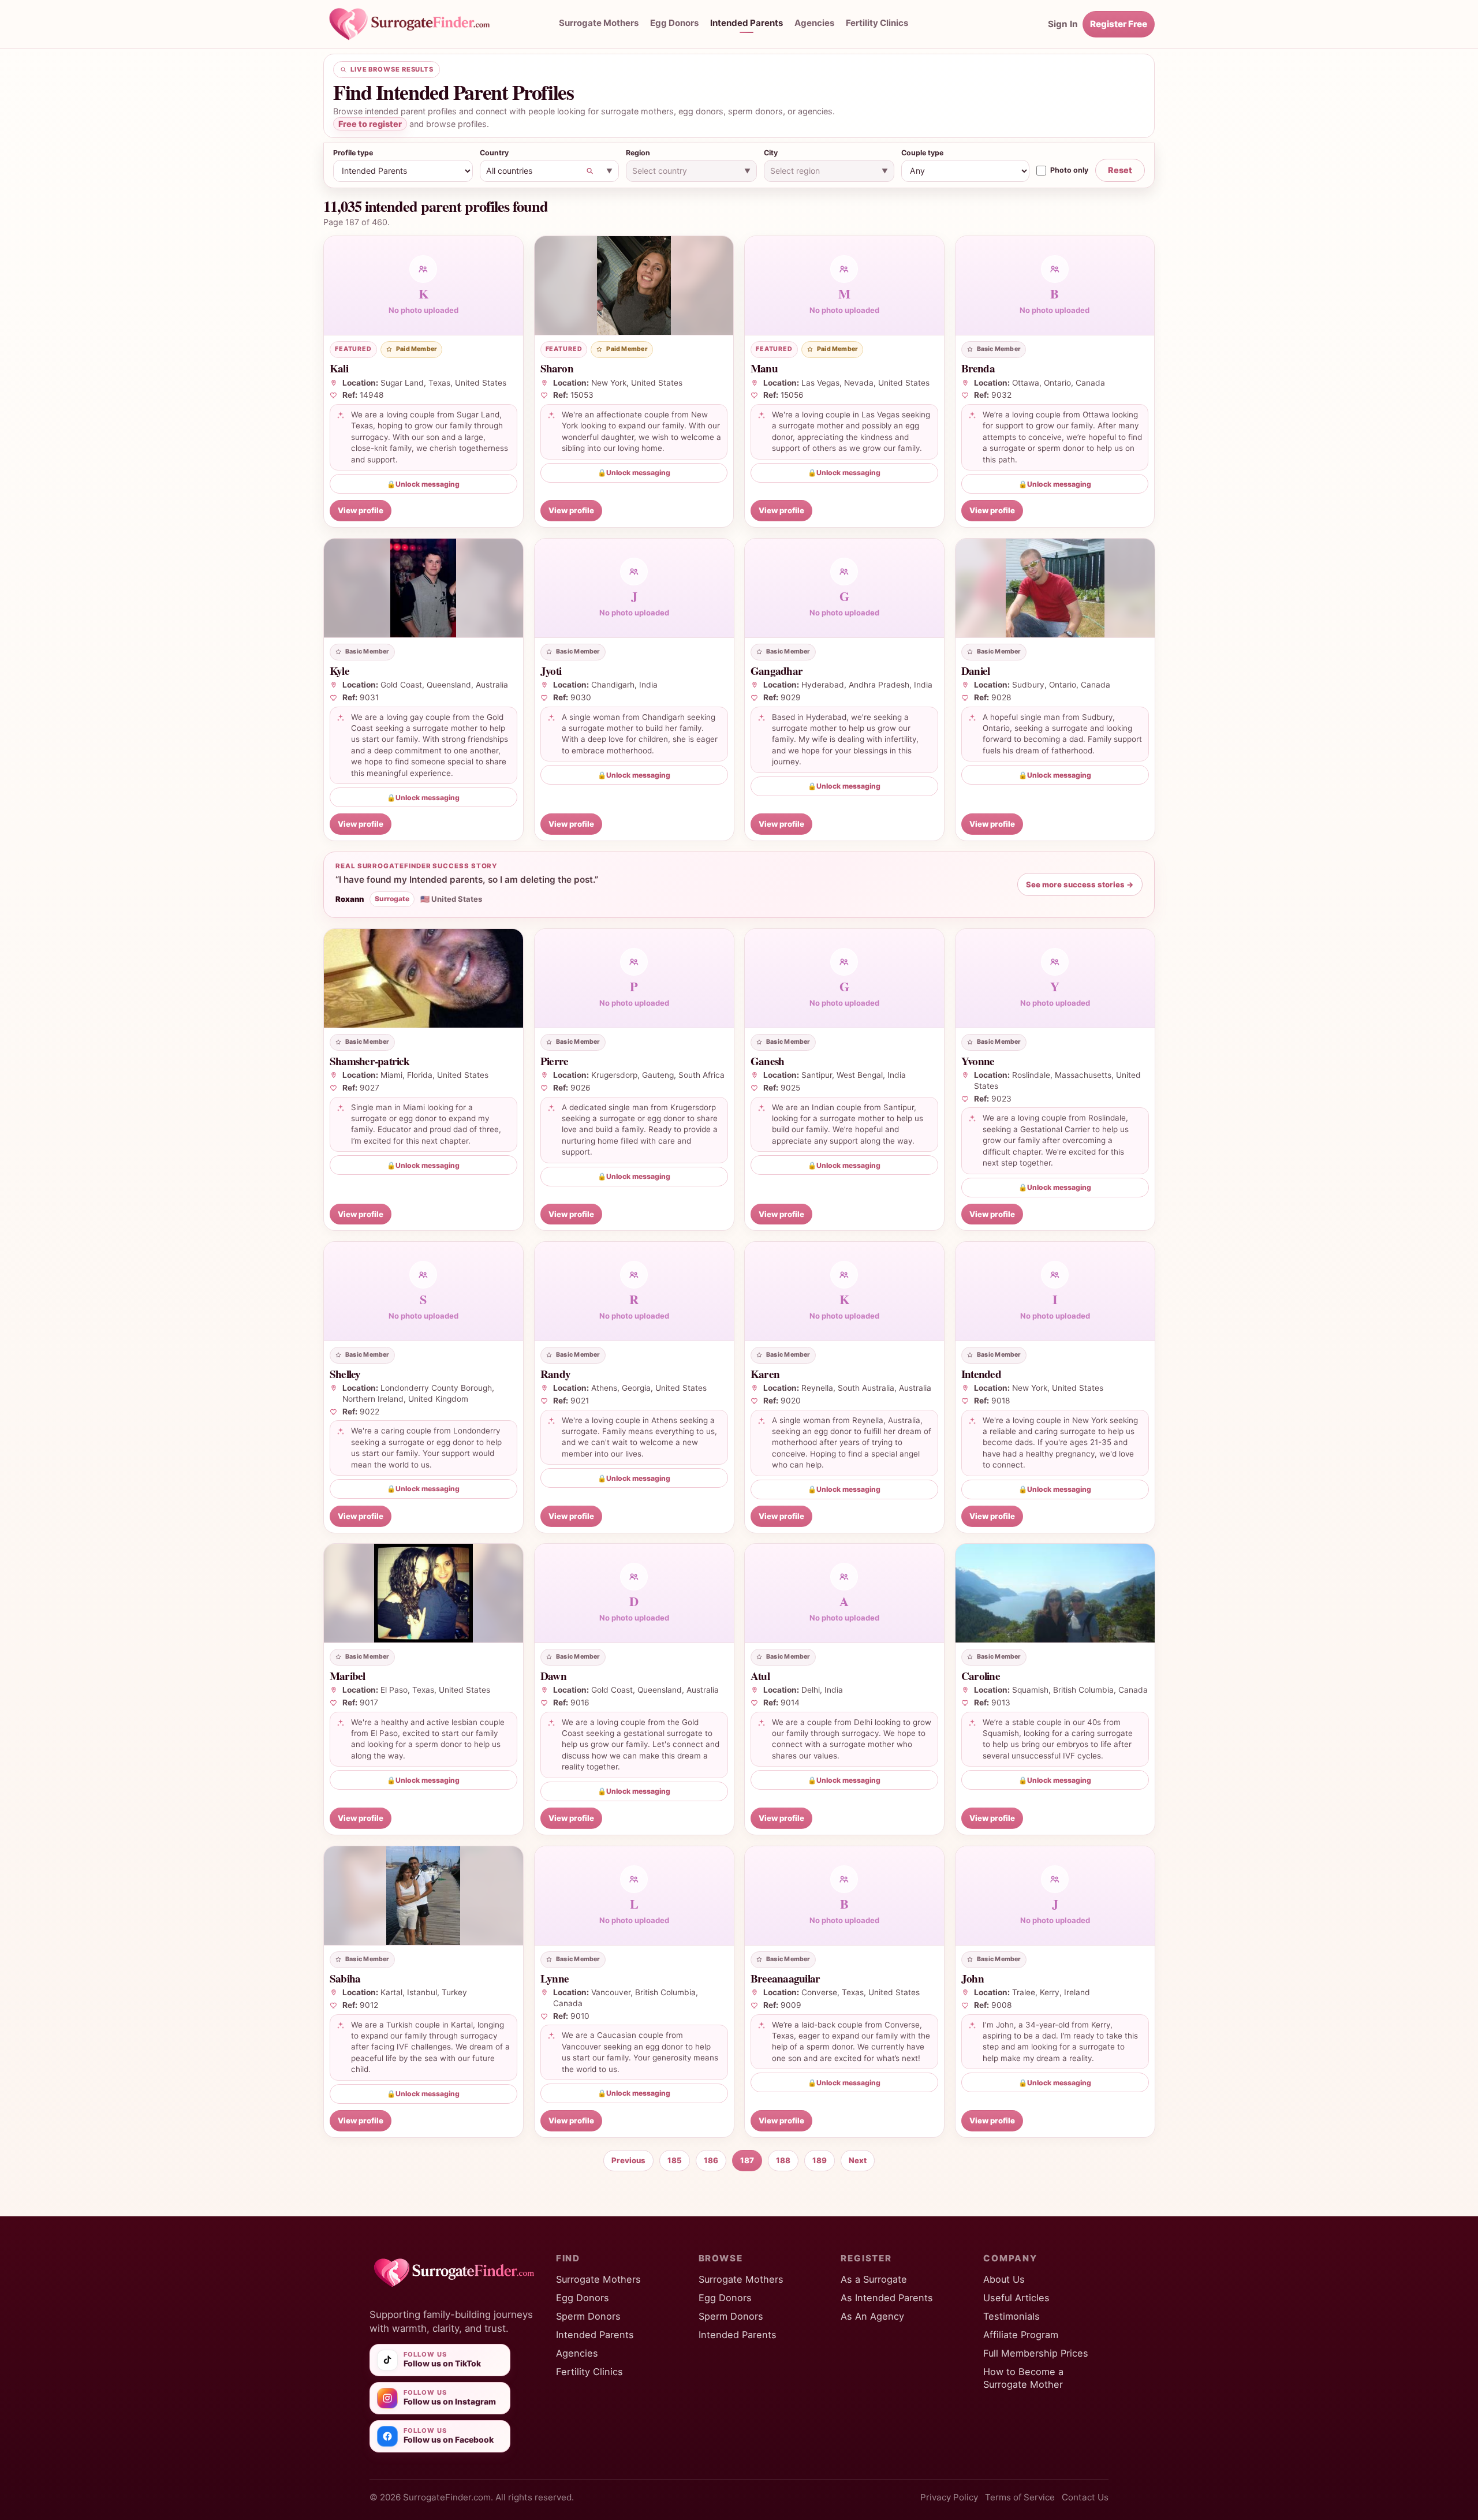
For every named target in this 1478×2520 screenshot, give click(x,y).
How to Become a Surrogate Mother (1023, 2378)
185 (675, 2160)
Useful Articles (1016, 2298)
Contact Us (1085, 2497)
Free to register (370, 124)
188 (783, 2160)
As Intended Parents (887, 2298)
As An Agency (872, 2316)
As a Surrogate (874, 2279)
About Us (1004, 2279)
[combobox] (550, 171)
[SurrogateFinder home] (421, 24)
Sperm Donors (588, 2316)
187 (747, 2160)
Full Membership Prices (1036, 2353)
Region (638, 153)
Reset (1120, 170)
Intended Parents (747, 23)
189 (820, 2160)
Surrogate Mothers (599, 23)
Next (858, 2160)
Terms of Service (1020, 2497)
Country (494, 153)
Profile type (353, 153)
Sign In (1063, 24)
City (771, 153)
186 (711, 2160)
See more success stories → (1080, 884)
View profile (361, 510)
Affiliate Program (1021, 2335)
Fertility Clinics (877, 23)
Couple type (922, 153)
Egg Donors (674, 23)
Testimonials (1012, 2316)
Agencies (814, 23)
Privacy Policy (949, 2497)
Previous (628, 2160)
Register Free (1119, 24)
